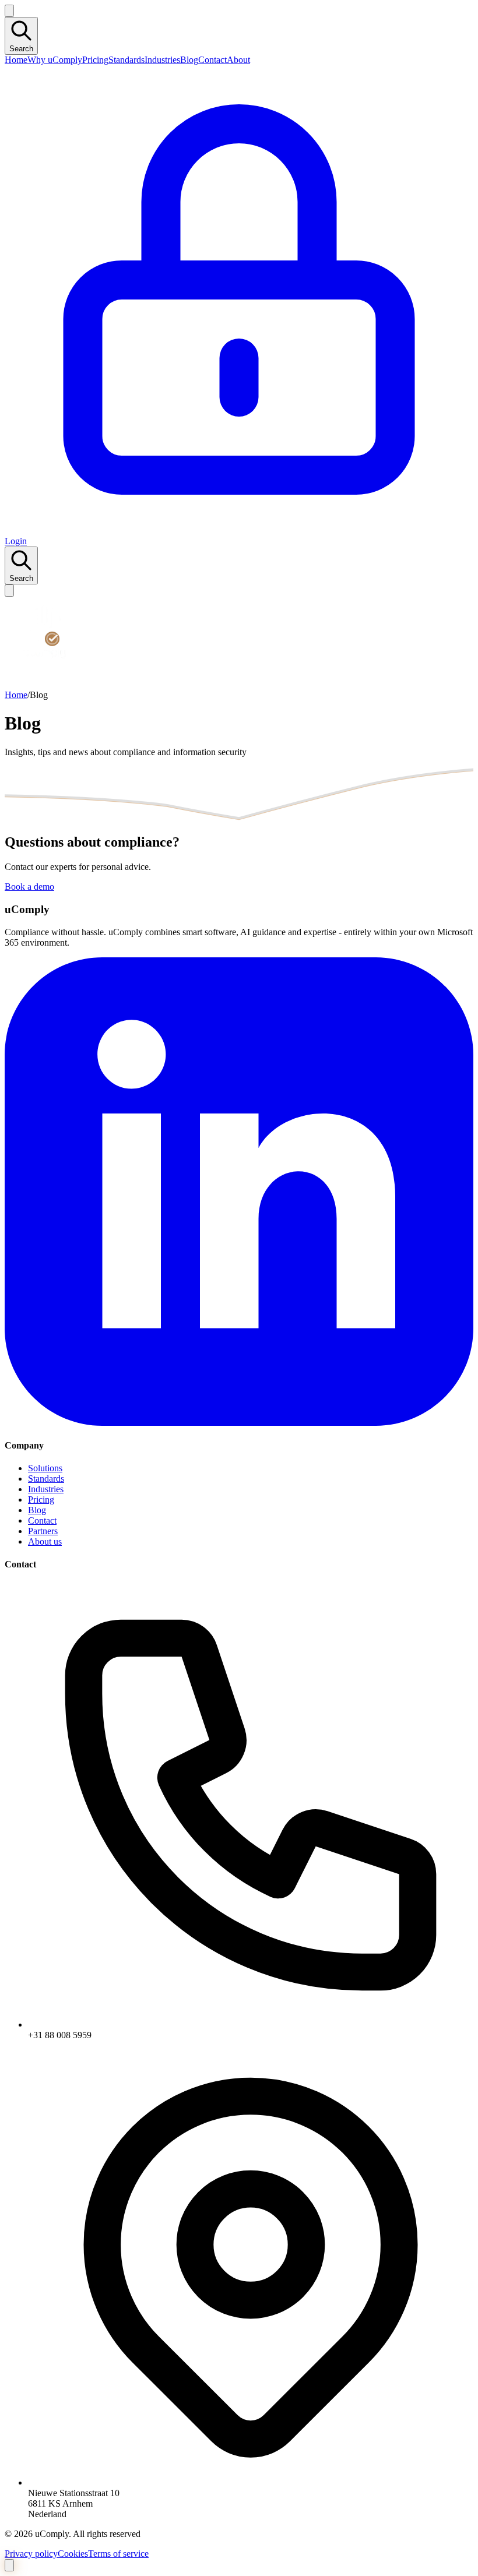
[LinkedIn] (239, 1423)
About (238, 60)
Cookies (73, 2554)
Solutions (45, 1468)
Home (16, 60)
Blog (189, 60)
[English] (9, 11)
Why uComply (55, 60)
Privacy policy (31, 2554)
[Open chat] (9, 2565)
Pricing (95, 60)
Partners (43, 1531)
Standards (126, 60)
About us (45, 1541)
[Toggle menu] (9, 591)
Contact (212, 60)
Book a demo (29, 887)
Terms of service (118, 2554)
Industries (162, 60)
